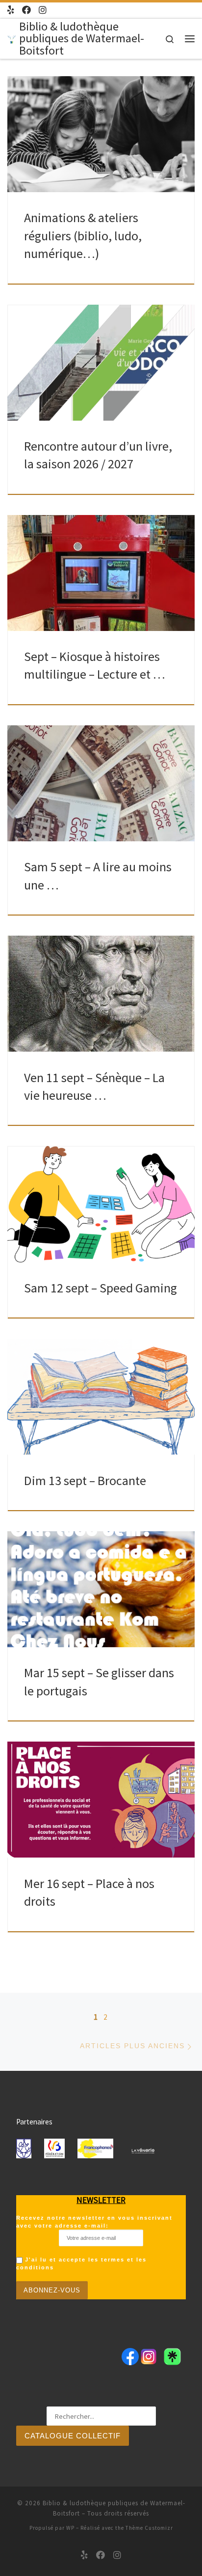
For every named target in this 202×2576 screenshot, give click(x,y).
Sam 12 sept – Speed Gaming (101, 1288)
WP (70, 2528)
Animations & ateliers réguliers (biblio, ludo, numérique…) (83, 235)
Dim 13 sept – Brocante (85, 1480)
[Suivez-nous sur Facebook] (26, 10)
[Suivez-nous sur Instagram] (43, 10)
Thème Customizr (149, 2528)
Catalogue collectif (73, 2436)
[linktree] (11, 10)
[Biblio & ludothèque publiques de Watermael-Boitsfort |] (12, 38)
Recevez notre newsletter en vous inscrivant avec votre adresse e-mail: (94, 2222)
